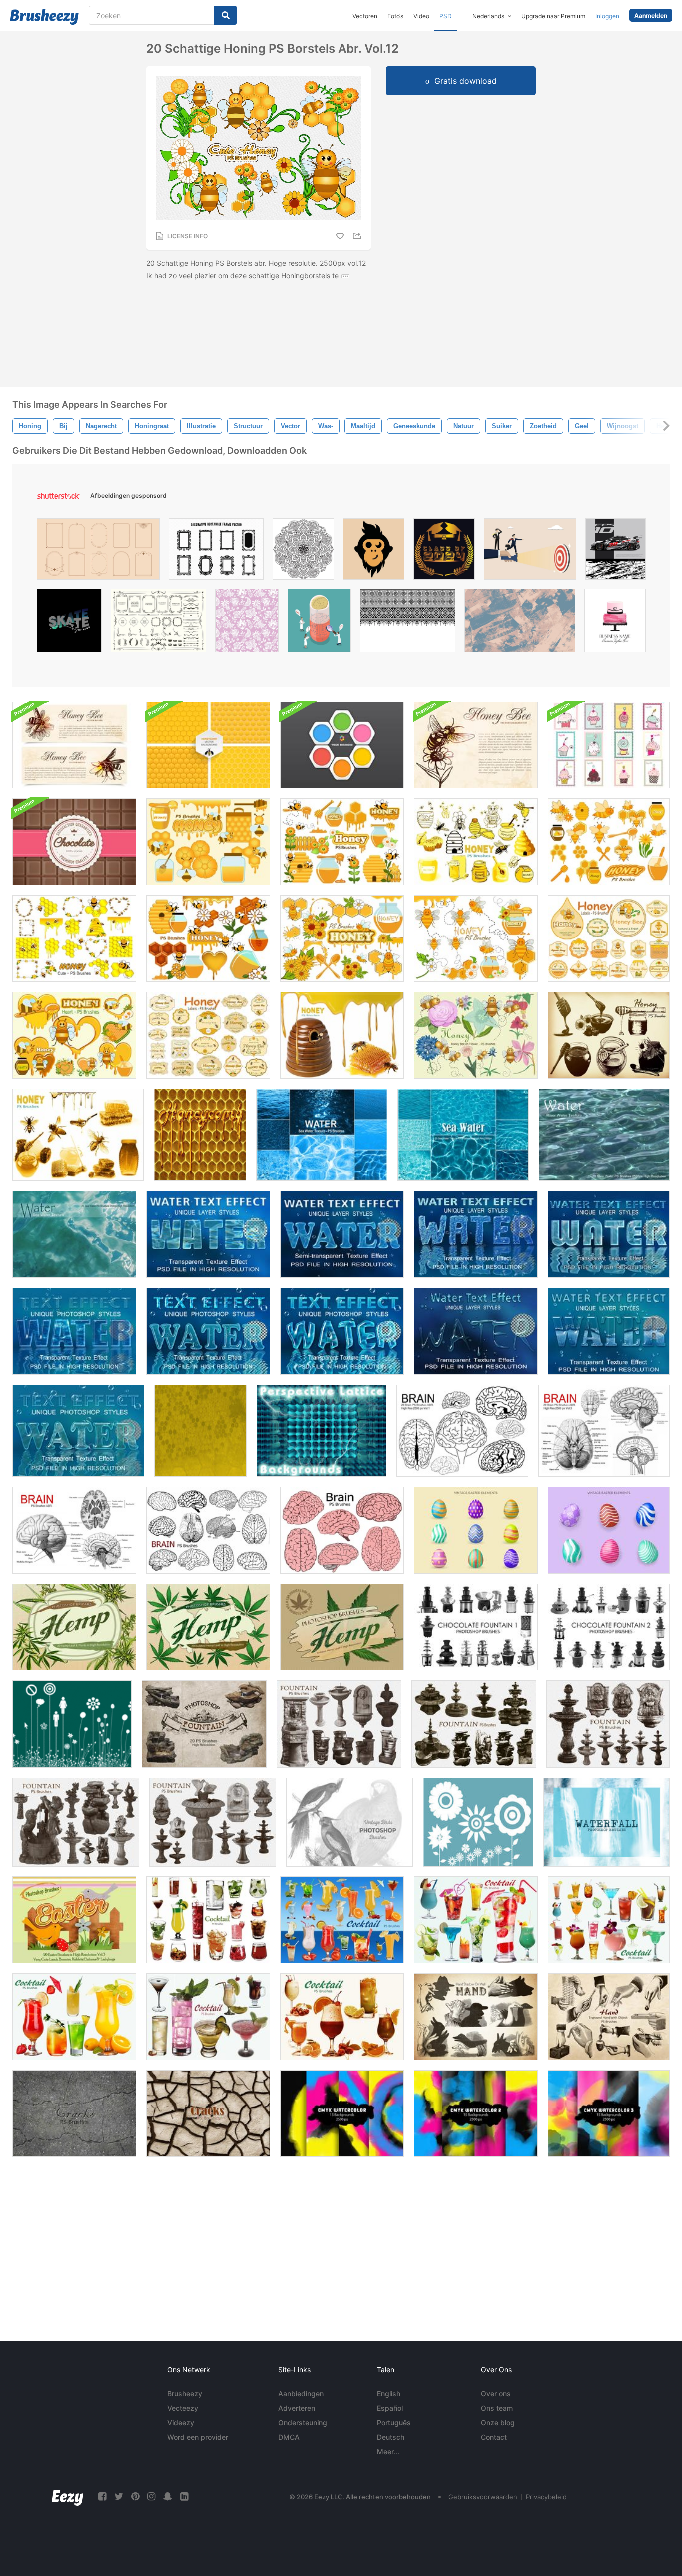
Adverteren (297, 2408)
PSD (446, 16)
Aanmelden (651, 16)
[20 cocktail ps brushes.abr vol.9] (342, 1920)
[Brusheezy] (44, 17)
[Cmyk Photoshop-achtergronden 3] (609, 2113)
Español (390, 2408)
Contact (494, 2437)
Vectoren (365, 16)
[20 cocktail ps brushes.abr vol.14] (208, 2017)
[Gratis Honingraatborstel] (200, 1431)
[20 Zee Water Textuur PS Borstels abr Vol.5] (322, 1135)
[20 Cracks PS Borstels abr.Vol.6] (208, 2113)
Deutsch (391, 2437)
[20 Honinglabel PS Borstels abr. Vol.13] (609, 938)
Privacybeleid (546, 2497)
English (389, 2394)
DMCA (289, 2437)
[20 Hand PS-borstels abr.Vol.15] (609, 2017)
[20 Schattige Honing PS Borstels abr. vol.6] (609, 842)
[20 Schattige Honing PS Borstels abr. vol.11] (476, 938)
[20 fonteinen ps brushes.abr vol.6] (204, 1724)
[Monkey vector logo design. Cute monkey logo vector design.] (374, 552)
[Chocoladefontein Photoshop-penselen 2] (609, 1627)
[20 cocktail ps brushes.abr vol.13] (342, 2017)
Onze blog (498, 2423)
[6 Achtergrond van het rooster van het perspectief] (322, 1431)
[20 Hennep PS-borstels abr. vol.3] (74, 1627)
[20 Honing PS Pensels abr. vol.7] (208, 842)
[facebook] (102, 2496)
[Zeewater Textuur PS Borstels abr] (74, 1234)
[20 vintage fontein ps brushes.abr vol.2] (474, 1724)
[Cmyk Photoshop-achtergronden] (342, 2113)
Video (421, 16)
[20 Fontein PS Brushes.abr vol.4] (76, 1822)
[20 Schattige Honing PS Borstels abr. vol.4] (74, 938)
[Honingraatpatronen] (208, 745)
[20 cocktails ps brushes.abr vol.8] (208, 1920)
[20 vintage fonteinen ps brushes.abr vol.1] (608, 1724)
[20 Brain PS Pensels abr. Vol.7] (342, 1530)
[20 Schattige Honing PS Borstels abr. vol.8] (342, 842)
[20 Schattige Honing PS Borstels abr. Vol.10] (342, 938)
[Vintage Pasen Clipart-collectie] (476, 1530)
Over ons (496, 2394)
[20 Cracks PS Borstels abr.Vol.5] (74, 2113)
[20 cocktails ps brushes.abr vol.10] (476, 1920)
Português (394, 2423)
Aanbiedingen (301, 2394)
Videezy (181, 2423)
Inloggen (607, 16)
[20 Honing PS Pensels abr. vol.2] (78, 1135)
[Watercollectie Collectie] (606, 1822)
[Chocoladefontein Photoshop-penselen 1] (476, 1627)
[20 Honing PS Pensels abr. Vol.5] (476, 842)
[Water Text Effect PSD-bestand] (208, 1234)
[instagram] (151, 2496)
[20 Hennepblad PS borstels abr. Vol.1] (342, 1627)
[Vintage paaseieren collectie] (609, 1530)
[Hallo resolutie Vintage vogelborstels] (349, 1822)
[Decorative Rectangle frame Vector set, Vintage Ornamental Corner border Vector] (216, 552)
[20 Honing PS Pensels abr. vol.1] (609, 1035)
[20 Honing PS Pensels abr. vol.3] (342, 1035)
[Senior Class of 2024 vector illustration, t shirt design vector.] (444, 552)
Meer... (388, 2452)
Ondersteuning (303, 2423)
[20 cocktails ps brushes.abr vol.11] (609, 1920)
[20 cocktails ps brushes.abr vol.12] (74, 2017)
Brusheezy (185, 2394)
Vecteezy (183, 2408)
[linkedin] (184, 2496)
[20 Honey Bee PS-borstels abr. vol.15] (476, 1035)
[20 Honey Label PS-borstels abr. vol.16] (208, 1035)
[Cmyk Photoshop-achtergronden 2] (476, 2113)
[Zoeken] (225, 15)
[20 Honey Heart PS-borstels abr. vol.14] (74, 1035)
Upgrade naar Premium (553, 16)
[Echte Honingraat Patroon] (200, 1135)
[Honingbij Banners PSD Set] (74, 745)
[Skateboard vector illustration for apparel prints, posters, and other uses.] (69, 623)
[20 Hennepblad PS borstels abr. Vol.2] (208, 1627)
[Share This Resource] (358, 236)
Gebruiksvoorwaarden (483, 2497)
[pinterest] (135, 2496)
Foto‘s (395, 16)
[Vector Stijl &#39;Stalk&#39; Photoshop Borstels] (72, 1724)
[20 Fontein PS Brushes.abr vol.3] (213, 1822)
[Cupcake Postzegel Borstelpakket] (609, 745)
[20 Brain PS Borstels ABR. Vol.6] (208, 1530)
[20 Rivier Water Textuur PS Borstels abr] (604, 1135)
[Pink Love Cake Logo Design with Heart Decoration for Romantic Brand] (615, 623)
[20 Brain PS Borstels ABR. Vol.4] (74, 1530)
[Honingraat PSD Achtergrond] (342, 745)
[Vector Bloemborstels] (478, 1822)
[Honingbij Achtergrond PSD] (476, 745)
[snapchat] (168, 2496)
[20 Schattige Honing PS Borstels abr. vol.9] (208, 938)
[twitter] (119, 2496)
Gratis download (466, 81)
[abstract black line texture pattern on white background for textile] (408, 623)
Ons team (497, 2408)
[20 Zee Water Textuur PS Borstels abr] (463, 1135)
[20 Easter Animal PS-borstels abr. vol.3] (74, 1920)
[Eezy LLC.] (68, 2496)
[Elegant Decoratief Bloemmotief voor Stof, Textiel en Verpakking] (247, 623)
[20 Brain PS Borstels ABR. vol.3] (604, 1431)
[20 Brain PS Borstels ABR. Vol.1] (462, 1431)
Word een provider (198, 2437)
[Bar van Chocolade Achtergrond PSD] (74, 842)
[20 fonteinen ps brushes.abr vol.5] (339, 1724)
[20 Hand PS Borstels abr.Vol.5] (476, 2017)
